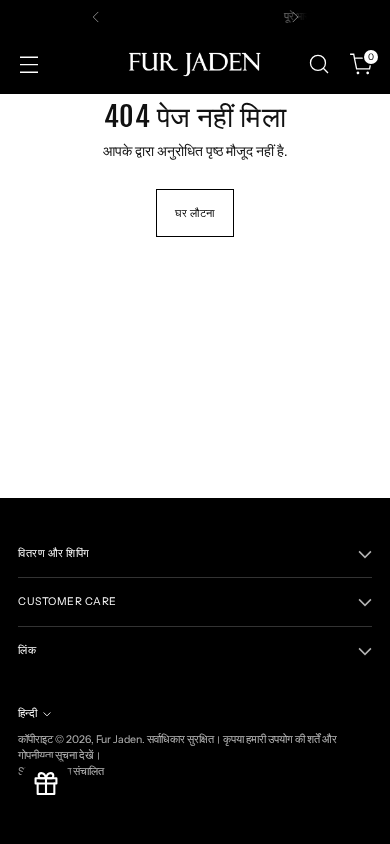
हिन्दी (27, 713)
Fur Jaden (119, 739)
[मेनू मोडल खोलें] (28, 64)
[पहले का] (96, 17)
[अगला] (295, 17)
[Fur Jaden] (195, 64)
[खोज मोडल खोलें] (318, 64)
